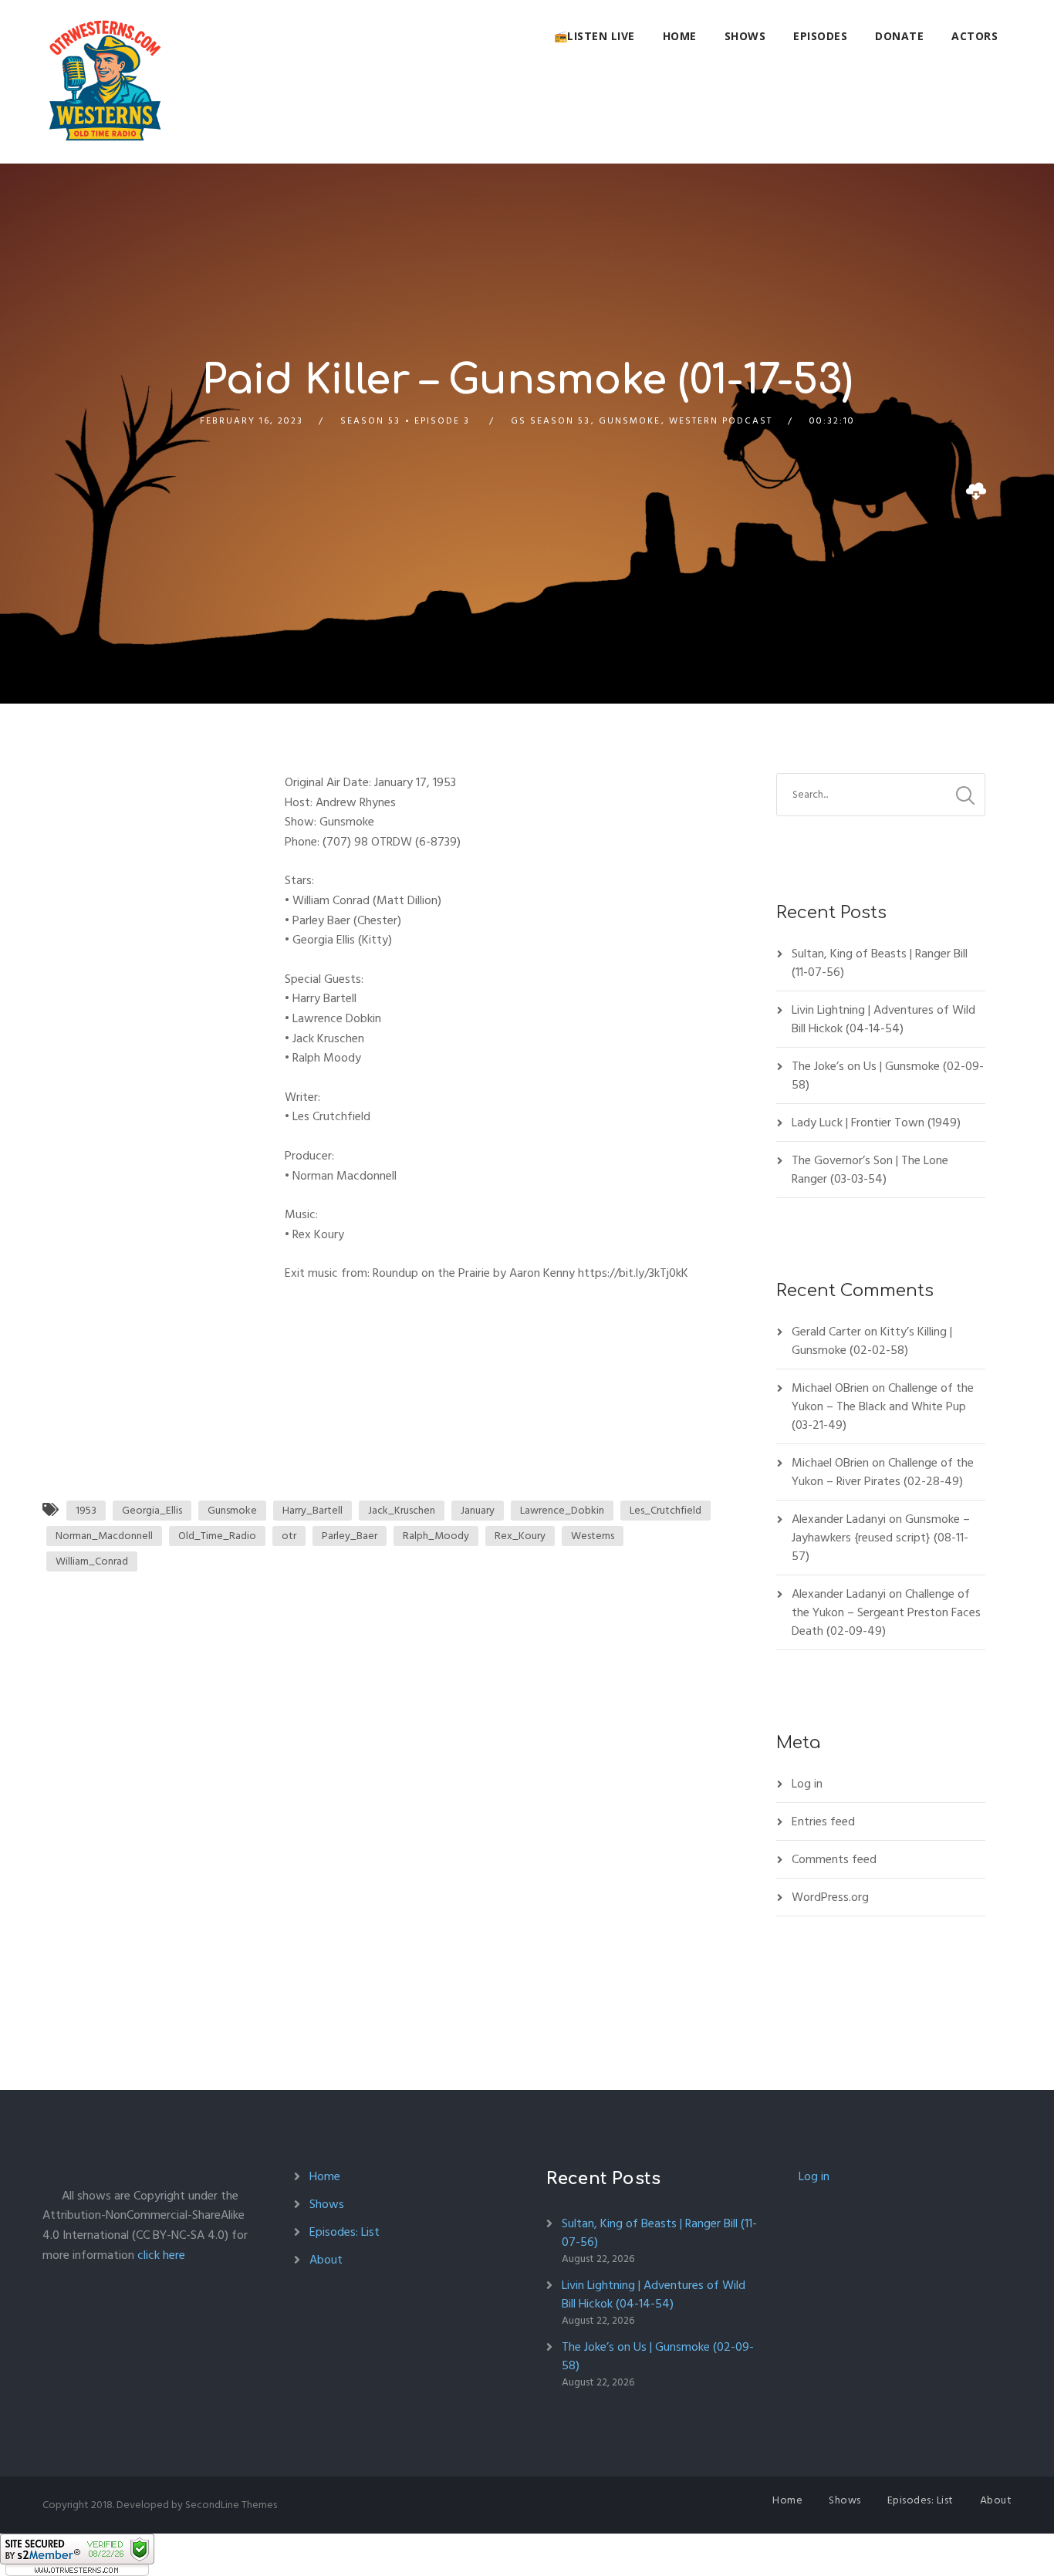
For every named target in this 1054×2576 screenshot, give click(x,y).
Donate (899, 36)
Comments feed (834, 1859)
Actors (975, 36)
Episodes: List (345, 2232)
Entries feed (823, 1821)
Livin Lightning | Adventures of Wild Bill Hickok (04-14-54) (883, 1019)
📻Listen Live (595, 36)
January (478, 1510)
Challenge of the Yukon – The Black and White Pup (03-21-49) (883, 1406)
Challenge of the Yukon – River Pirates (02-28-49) (883, 1472)
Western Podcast (721, 421)
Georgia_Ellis (152, 1510)
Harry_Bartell (312, 1510)
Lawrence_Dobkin (562, 1510)
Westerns (593, 1536)
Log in (807, 1784)
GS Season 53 (551, 421)
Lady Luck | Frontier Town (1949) (876, 1123)
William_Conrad (92, 1561)
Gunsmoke (630, 421)
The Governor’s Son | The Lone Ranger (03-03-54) (870, 1170)
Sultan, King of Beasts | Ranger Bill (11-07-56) (880, 963)
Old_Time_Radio (217, 1536)
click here (161, 2255)
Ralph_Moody (436, 1536)
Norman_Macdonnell (104, 1536)
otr (289, 1536)
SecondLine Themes (231, 2505)
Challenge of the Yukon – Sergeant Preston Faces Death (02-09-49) (886, 1612)
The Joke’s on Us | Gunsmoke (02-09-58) (888, 1075)
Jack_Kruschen (402, 1510)
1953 (86, 1510)
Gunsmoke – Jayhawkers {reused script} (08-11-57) (881, 1538)
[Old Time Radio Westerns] (105, 82)
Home (680, 36)
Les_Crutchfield (666, 1510)
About (326, 2260)
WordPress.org (830, 1897)
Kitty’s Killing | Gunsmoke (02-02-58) (872, 1341)
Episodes (820, 36)
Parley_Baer (350, 1536)
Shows (745, 36)
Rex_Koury (520, 1536)
